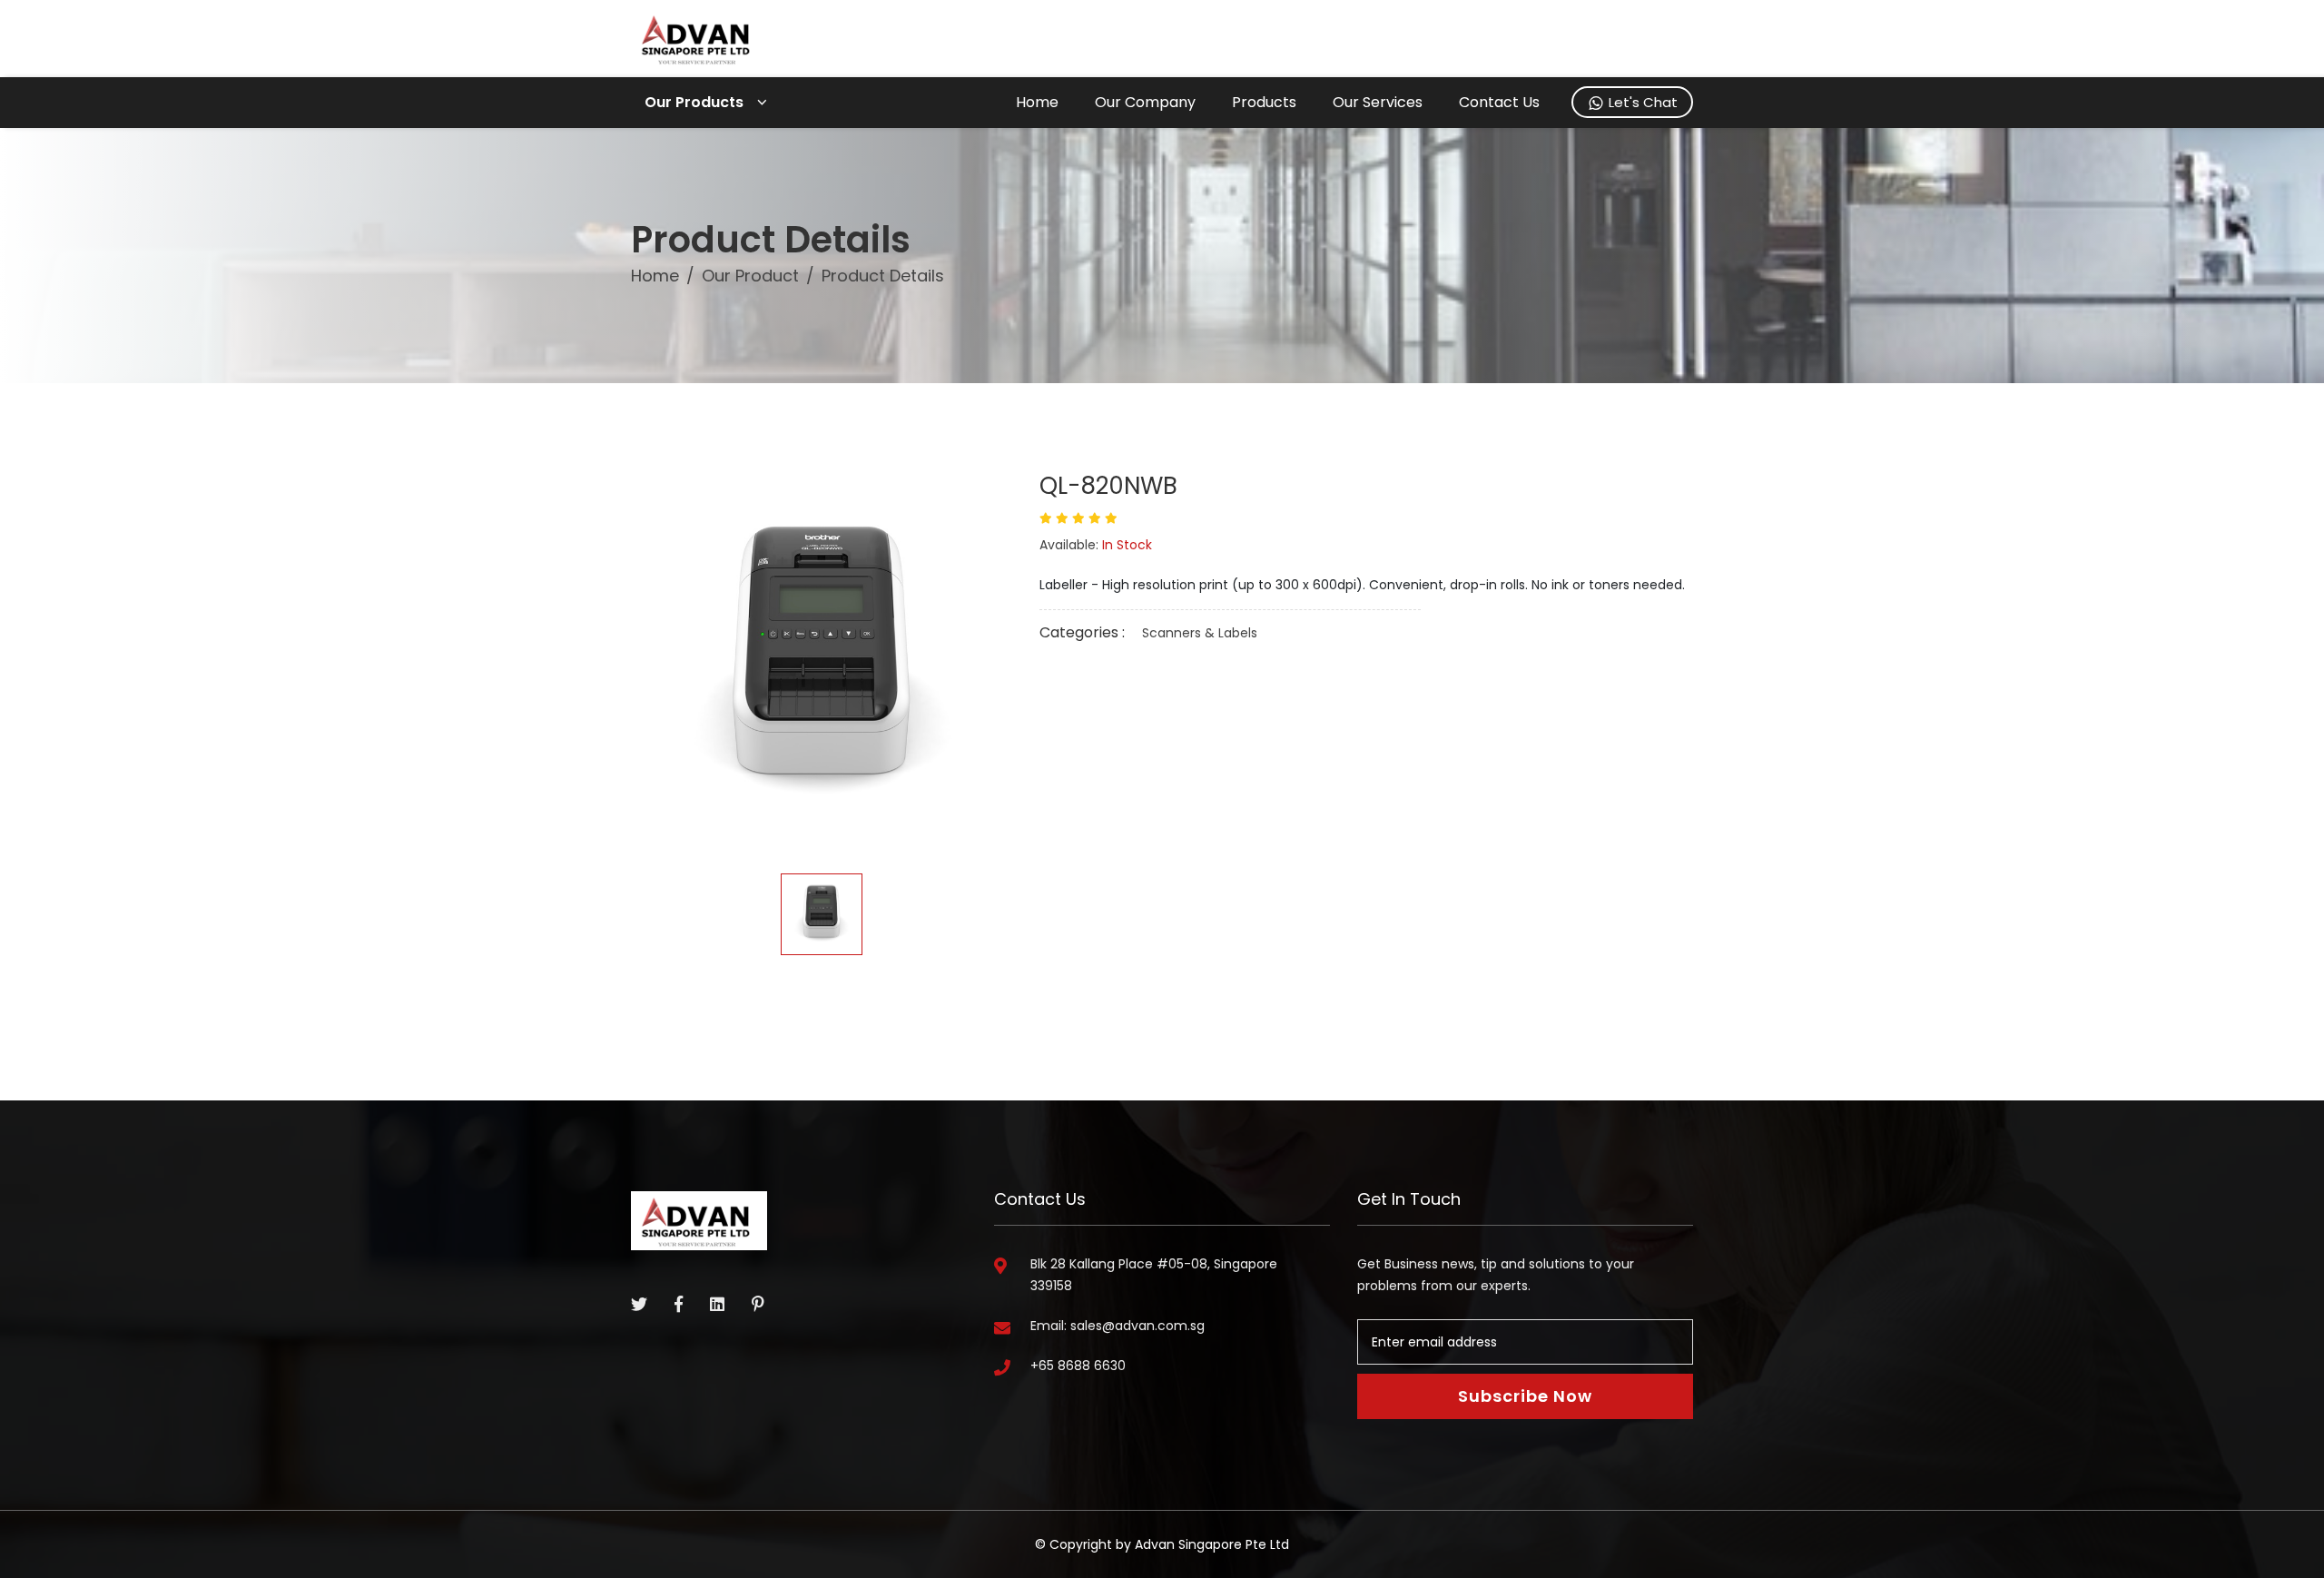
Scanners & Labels (1200, 633)
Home (1037, 102)
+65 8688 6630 (1078, 1366)
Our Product (750, 276)
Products (1264, 102)
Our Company (1145, 102)
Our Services (1378, 102)
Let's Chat (1641, 102)
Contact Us (1499, 102)
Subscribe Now (1525, 1396)
